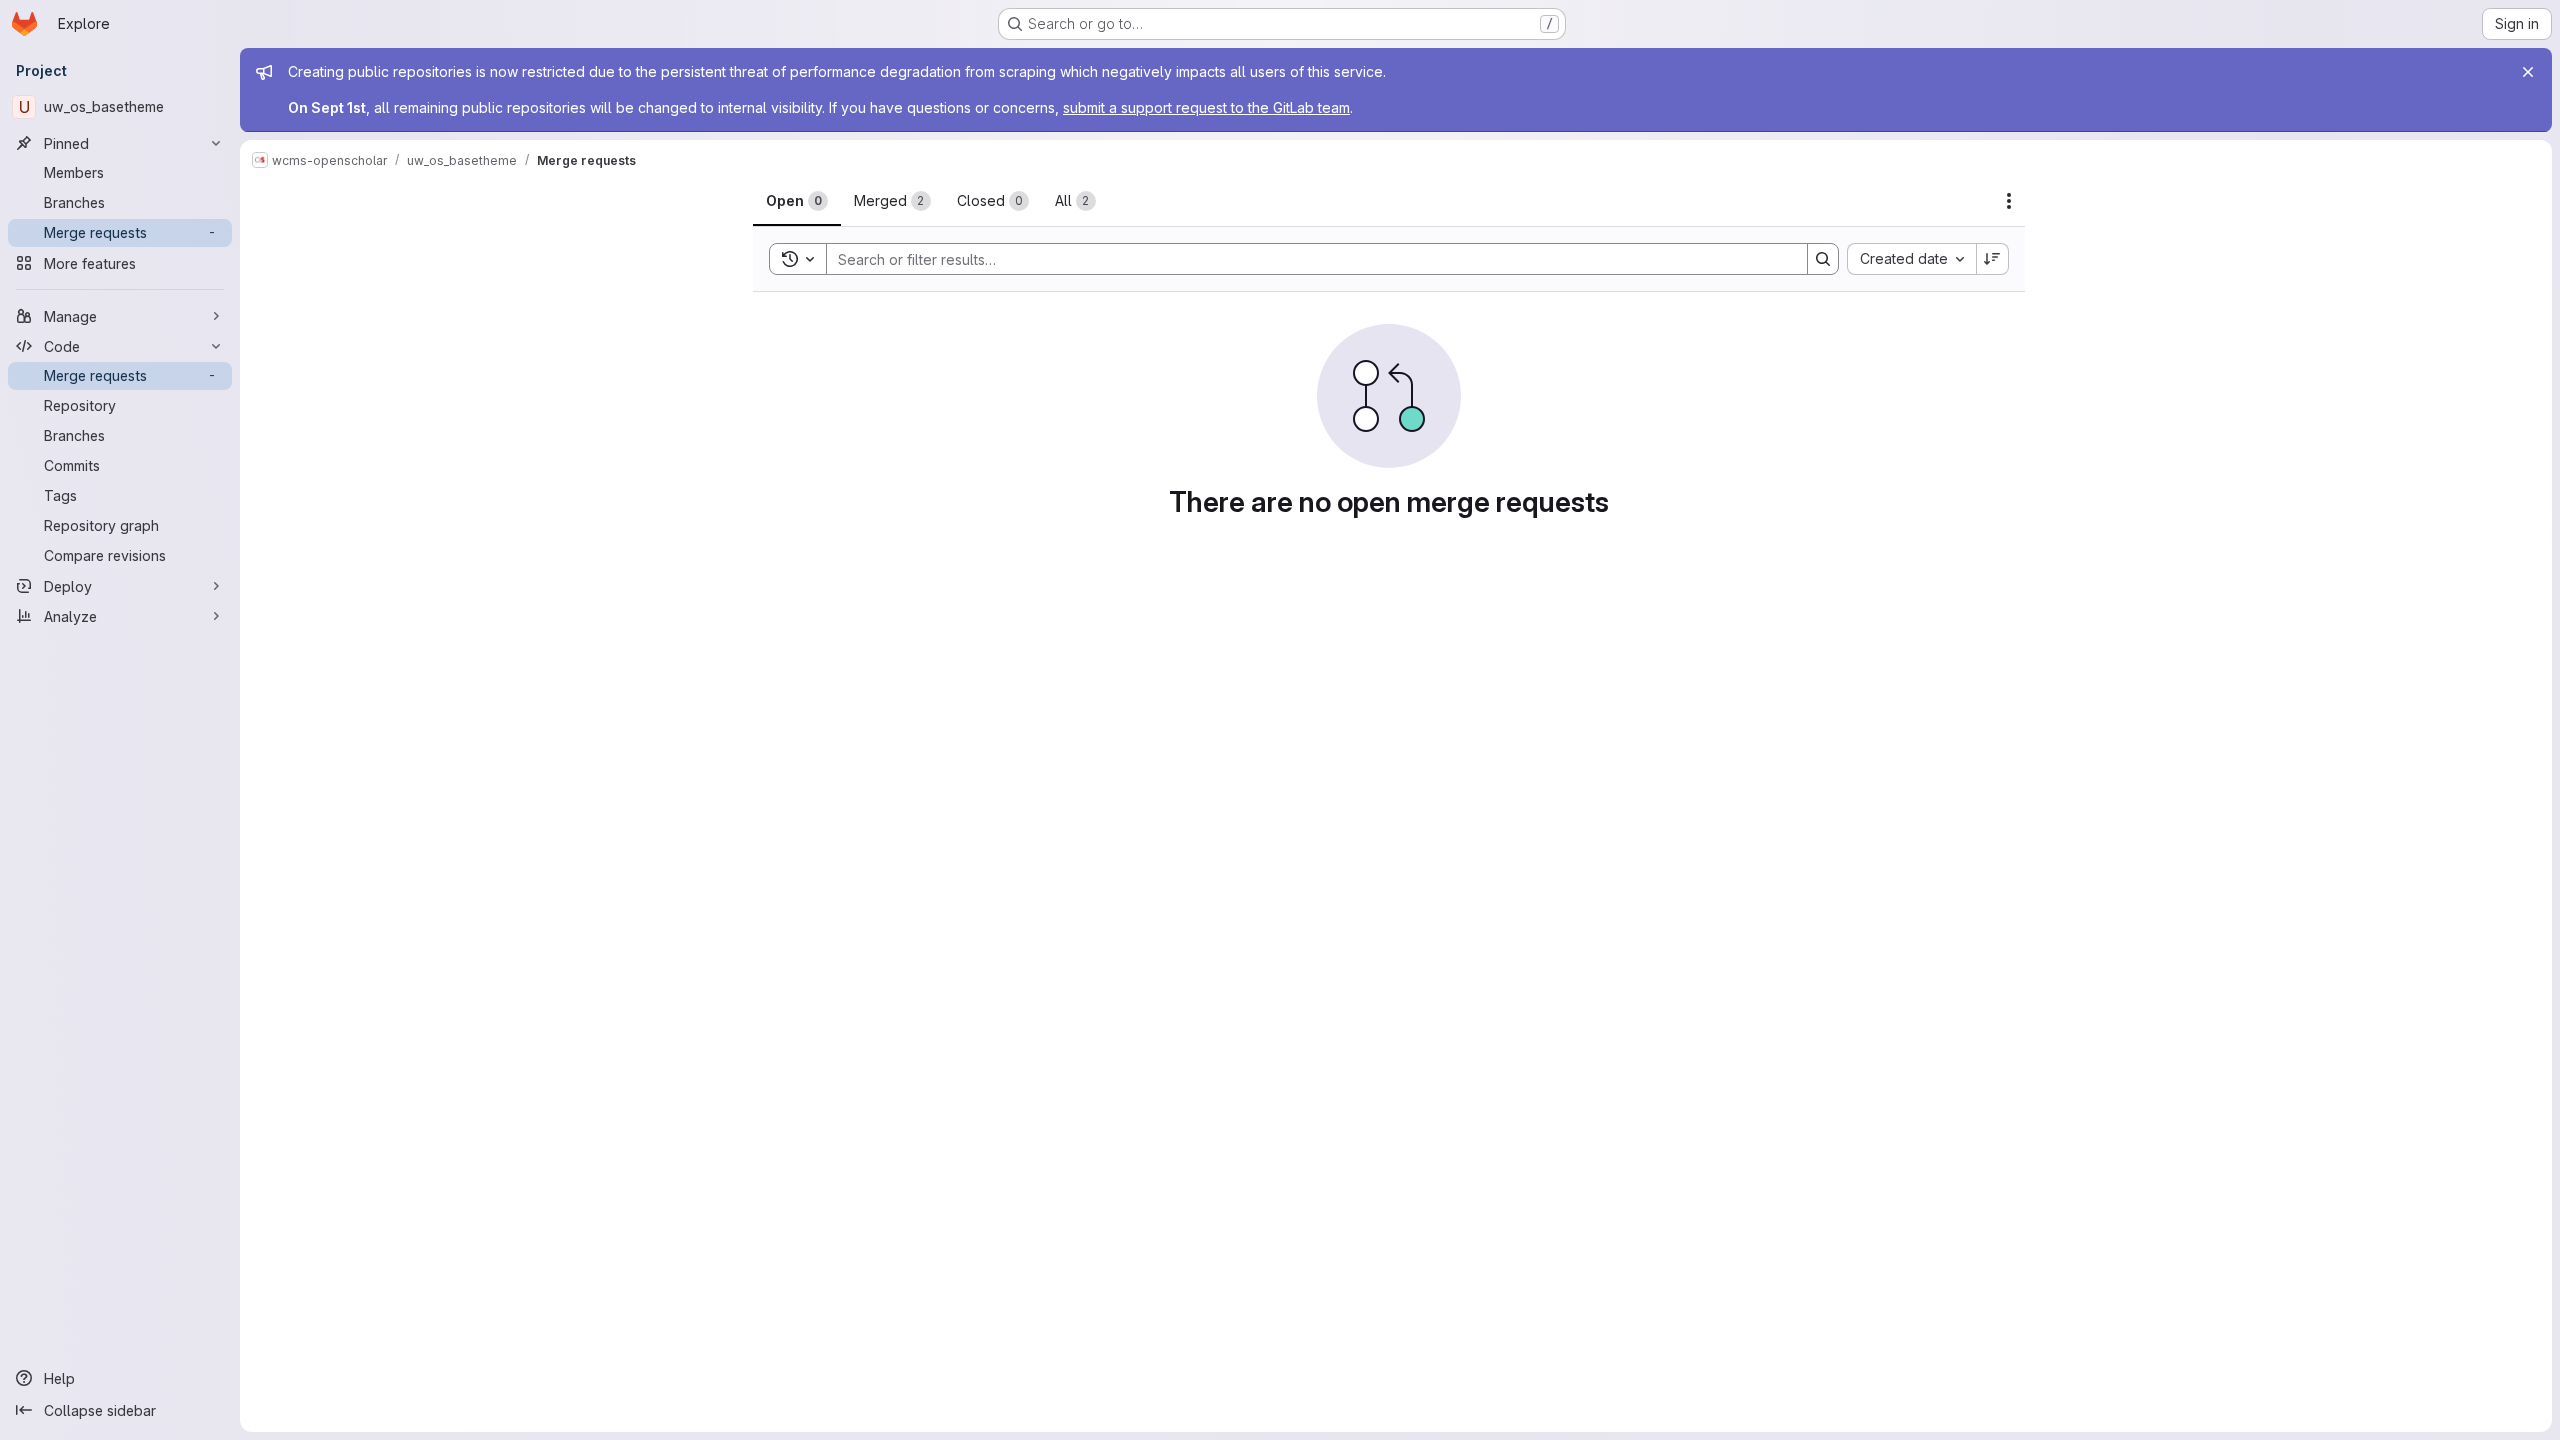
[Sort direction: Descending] (1993, 259)
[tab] (797, 201)
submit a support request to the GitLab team (1206, 107)
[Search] (1823, 259)
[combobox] (1911, 259)
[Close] (2528, 72)
